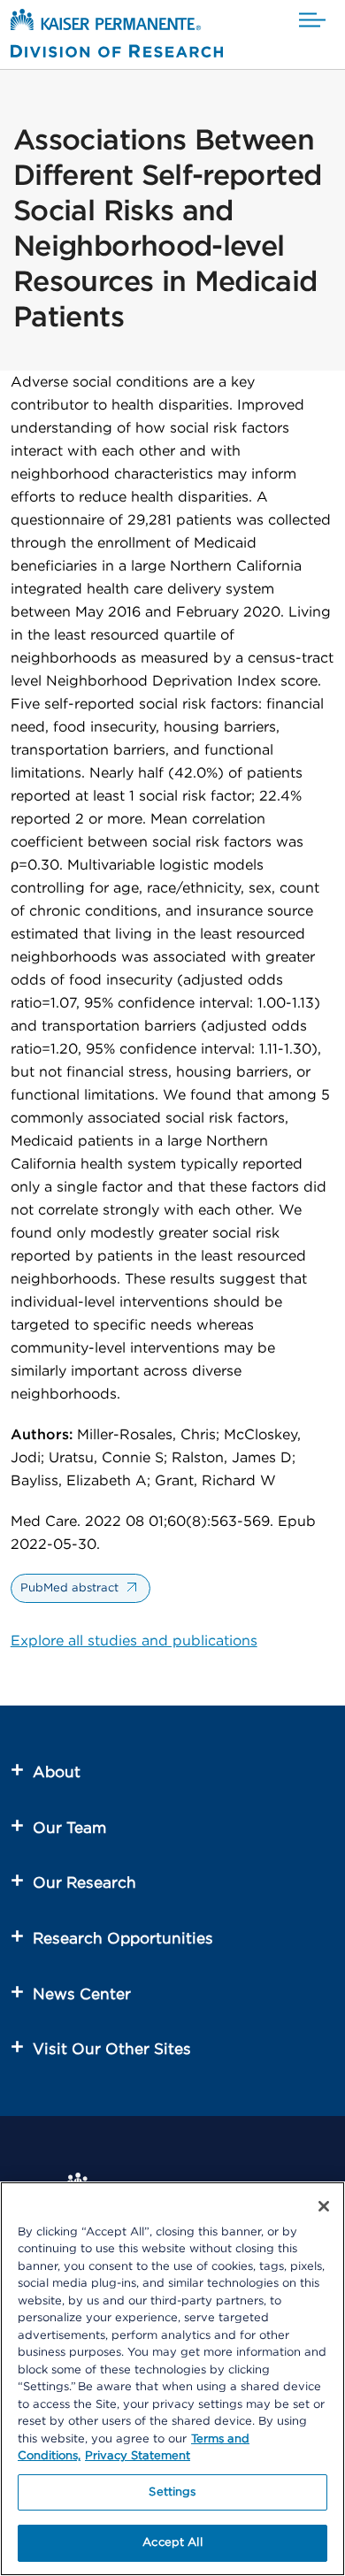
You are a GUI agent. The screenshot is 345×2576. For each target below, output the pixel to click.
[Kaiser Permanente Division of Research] (117, 37)
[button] (312, 21)
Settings (172, 2492)
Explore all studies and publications (134, 1641)
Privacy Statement (138, 2456)
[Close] (324, 2206)
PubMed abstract (69, 1588)
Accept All (172, 2543)
